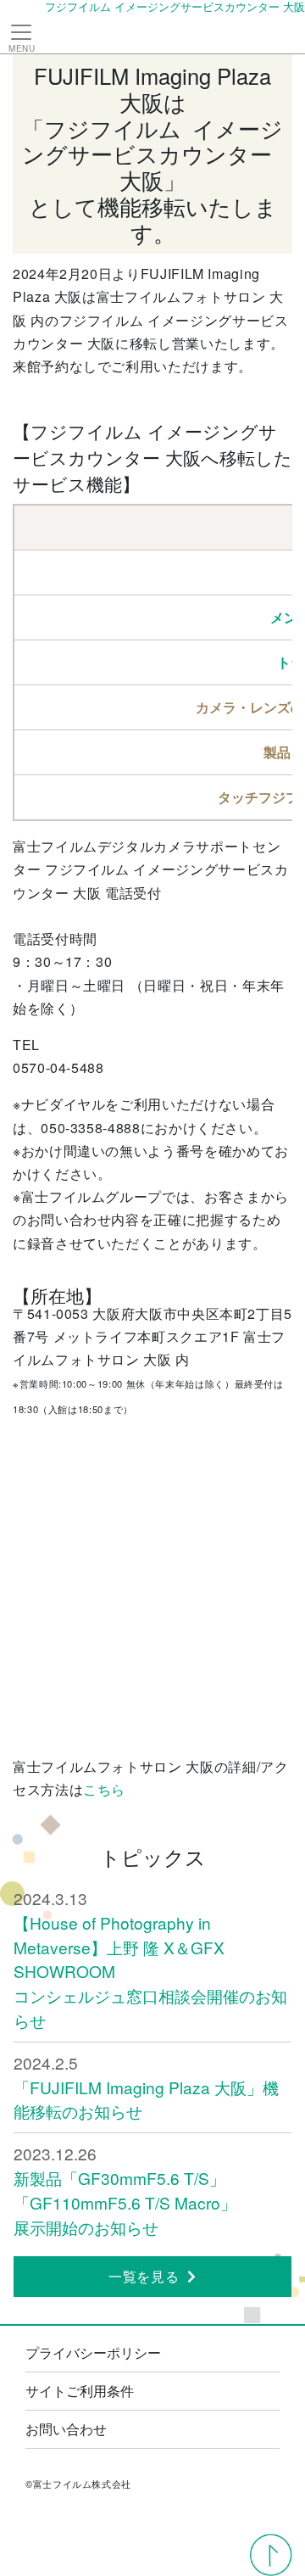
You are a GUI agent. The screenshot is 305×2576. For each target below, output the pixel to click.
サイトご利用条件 (80, 2391)
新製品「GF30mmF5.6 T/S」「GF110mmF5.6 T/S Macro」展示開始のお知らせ (125, 2202)
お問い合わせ (66, 2429)
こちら (104, 1789)
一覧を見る (144, 2276)
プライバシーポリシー (93, 2352)
